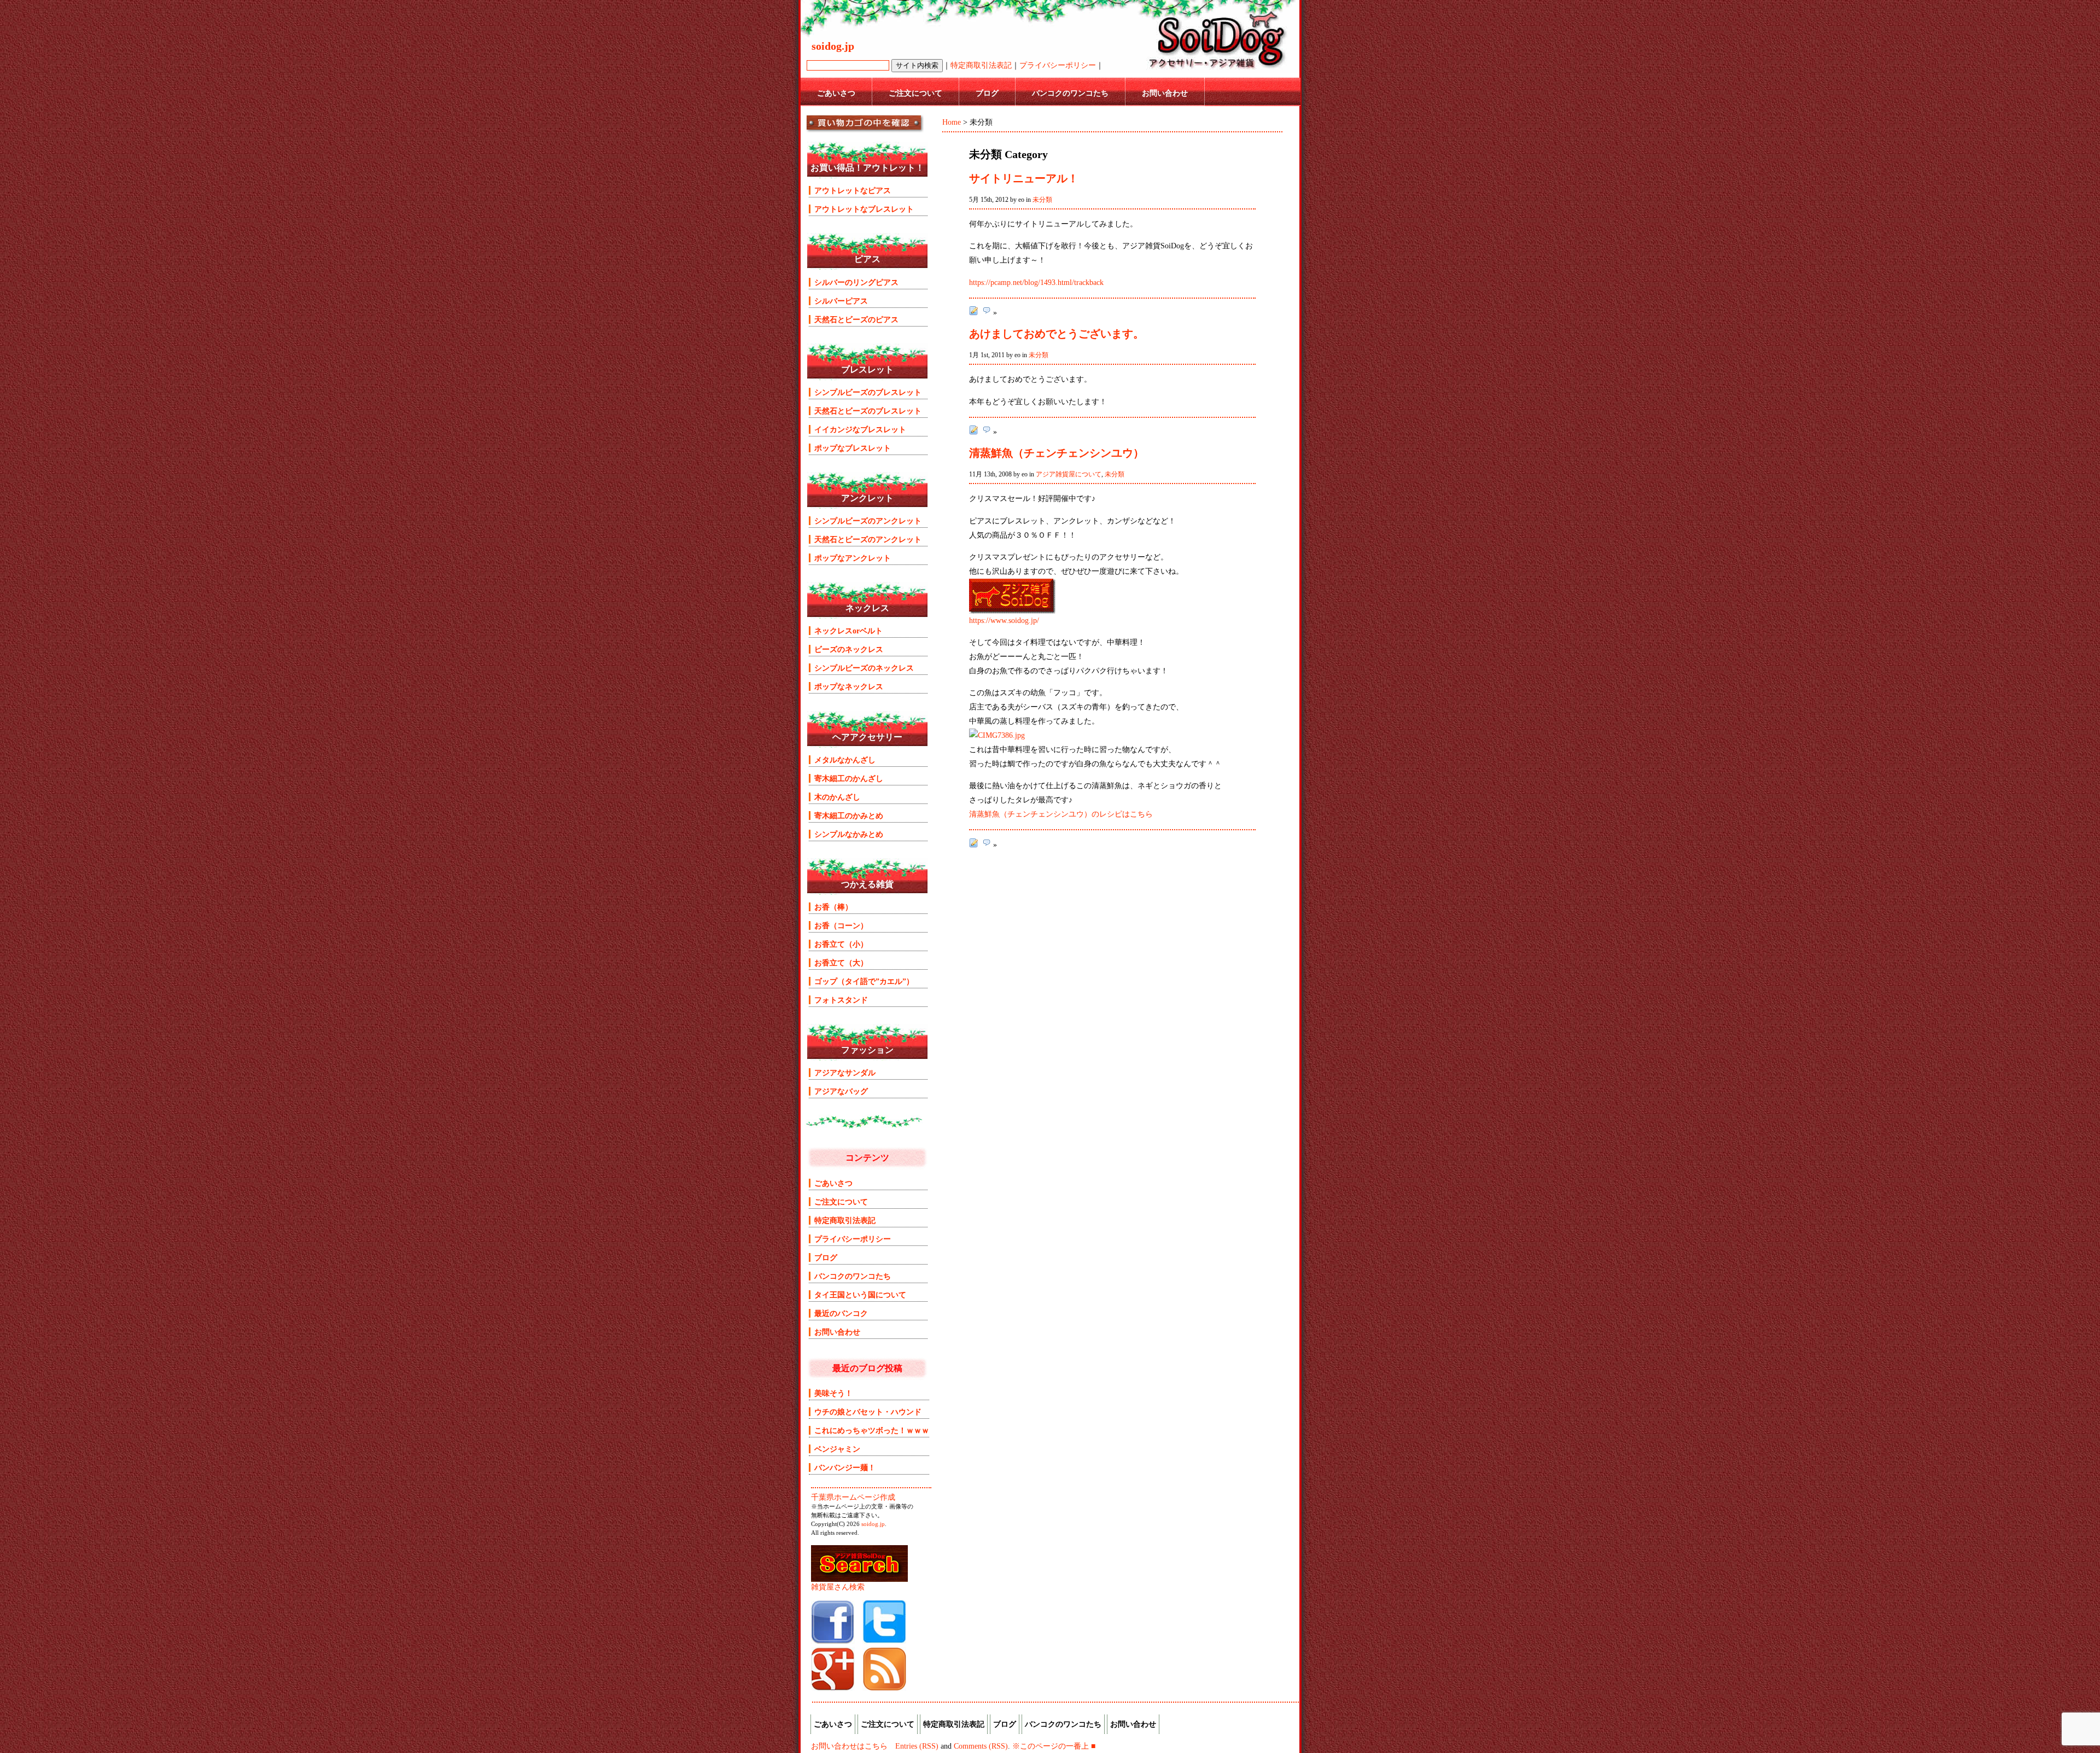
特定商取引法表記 (981, 65)
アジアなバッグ (841, 1091)
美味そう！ (833, 1393)
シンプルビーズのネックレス (864, 668)
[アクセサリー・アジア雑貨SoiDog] (833, 1641)
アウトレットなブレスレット (864, 209)
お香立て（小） (841, 944)
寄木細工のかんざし (849, 778)
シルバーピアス (841, 301)
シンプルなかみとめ (849, 834)
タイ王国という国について (860, 1295)
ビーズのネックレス (849, 649)
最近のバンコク (841, 1313)
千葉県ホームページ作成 (853, 1497)
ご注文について (915, 93)
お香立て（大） (841, 963)
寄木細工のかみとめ (849, 816)
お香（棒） (833, 907)
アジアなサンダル (845, 1073)
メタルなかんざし (845, 760)
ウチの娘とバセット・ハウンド (868, 1412)
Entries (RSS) (917, 1746)
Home (952, 122)
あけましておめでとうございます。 (1057, 334)
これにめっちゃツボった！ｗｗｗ (872, 1430)
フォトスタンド (841, 1000)
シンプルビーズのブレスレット (868, 392)
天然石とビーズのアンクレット (868, 539)
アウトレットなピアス (853, 190)
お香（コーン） (841, 925)
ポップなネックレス (849, 686)
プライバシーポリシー (1058, 65)
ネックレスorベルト (848, 631)
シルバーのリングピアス (856, 282)
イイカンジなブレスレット (860, 429)
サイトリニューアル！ (1024, 178)
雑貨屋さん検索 (838, 1587)
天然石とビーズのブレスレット (868, 411)
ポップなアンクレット (853, 558)
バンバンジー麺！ (845, 1467)
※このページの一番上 (1051, 1746)
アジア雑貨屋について (1069, 474)
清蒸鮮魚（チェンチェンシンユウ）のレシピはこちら (1061, 814)
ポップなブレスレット (853, 448)
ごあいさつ (836, 93)
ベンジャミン (837, 1449)
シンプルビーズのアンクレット (868, 521)
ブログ (987, 93)
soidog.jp (873, 1524)
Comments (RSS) (981, 1746)
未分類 (1042, 200)
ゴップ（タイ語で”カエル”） (864, 981)
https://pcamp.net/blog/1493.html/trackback (1036, 282)
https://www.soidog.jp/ (1004, 620)
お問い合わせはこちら (849, 1746)
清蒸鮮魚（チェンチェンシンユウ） (1057, 453)
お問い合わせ (1165, 93)
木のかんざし (837, 797)
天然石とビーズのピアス (856, 319)
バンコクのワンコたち (1070, 93)
